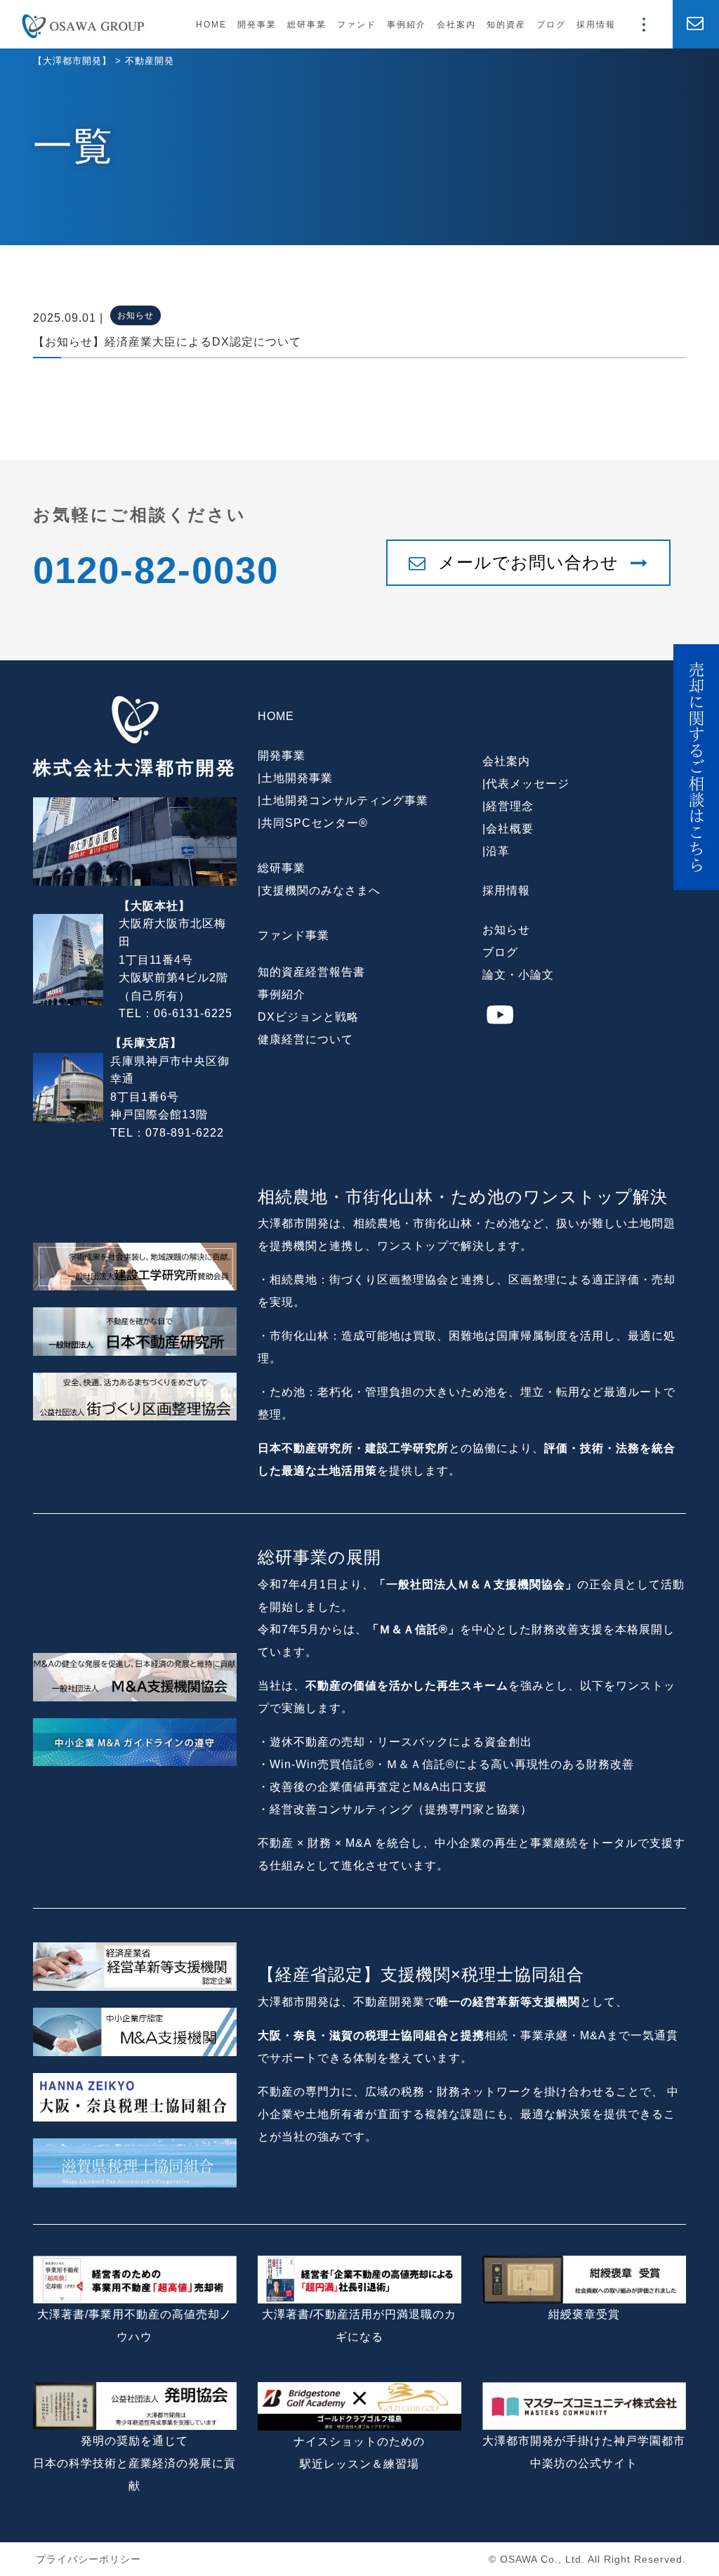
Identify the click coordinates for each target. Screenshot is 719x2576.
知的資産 (506, 25)
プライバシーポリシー (88, 2559)
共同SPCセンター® (315, 823)
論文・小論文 (518, 975)
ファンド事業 (293, 935)
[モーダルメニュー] (644, 25)
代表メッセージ (528, 784)
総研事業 (307, 25)
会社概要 (510, 829)
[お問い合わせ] (696, 24)
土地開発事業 (297, 778)
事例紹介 (407, 25)
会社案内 (456, 25)
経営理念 (510, 806)
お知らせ (506, 930)
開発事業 (257, 25)
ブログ (551, 25)
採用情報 (596, 25)
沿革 (498, 851)
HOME (211, 25)
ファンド (357, 25)
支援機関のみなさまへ (321, 890)
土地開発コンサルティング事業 (345, 800)
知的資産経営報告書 (311, 972)
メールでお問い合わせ (528, 562)
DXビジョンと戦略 (308, 1017)
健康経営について (305, 1039)
